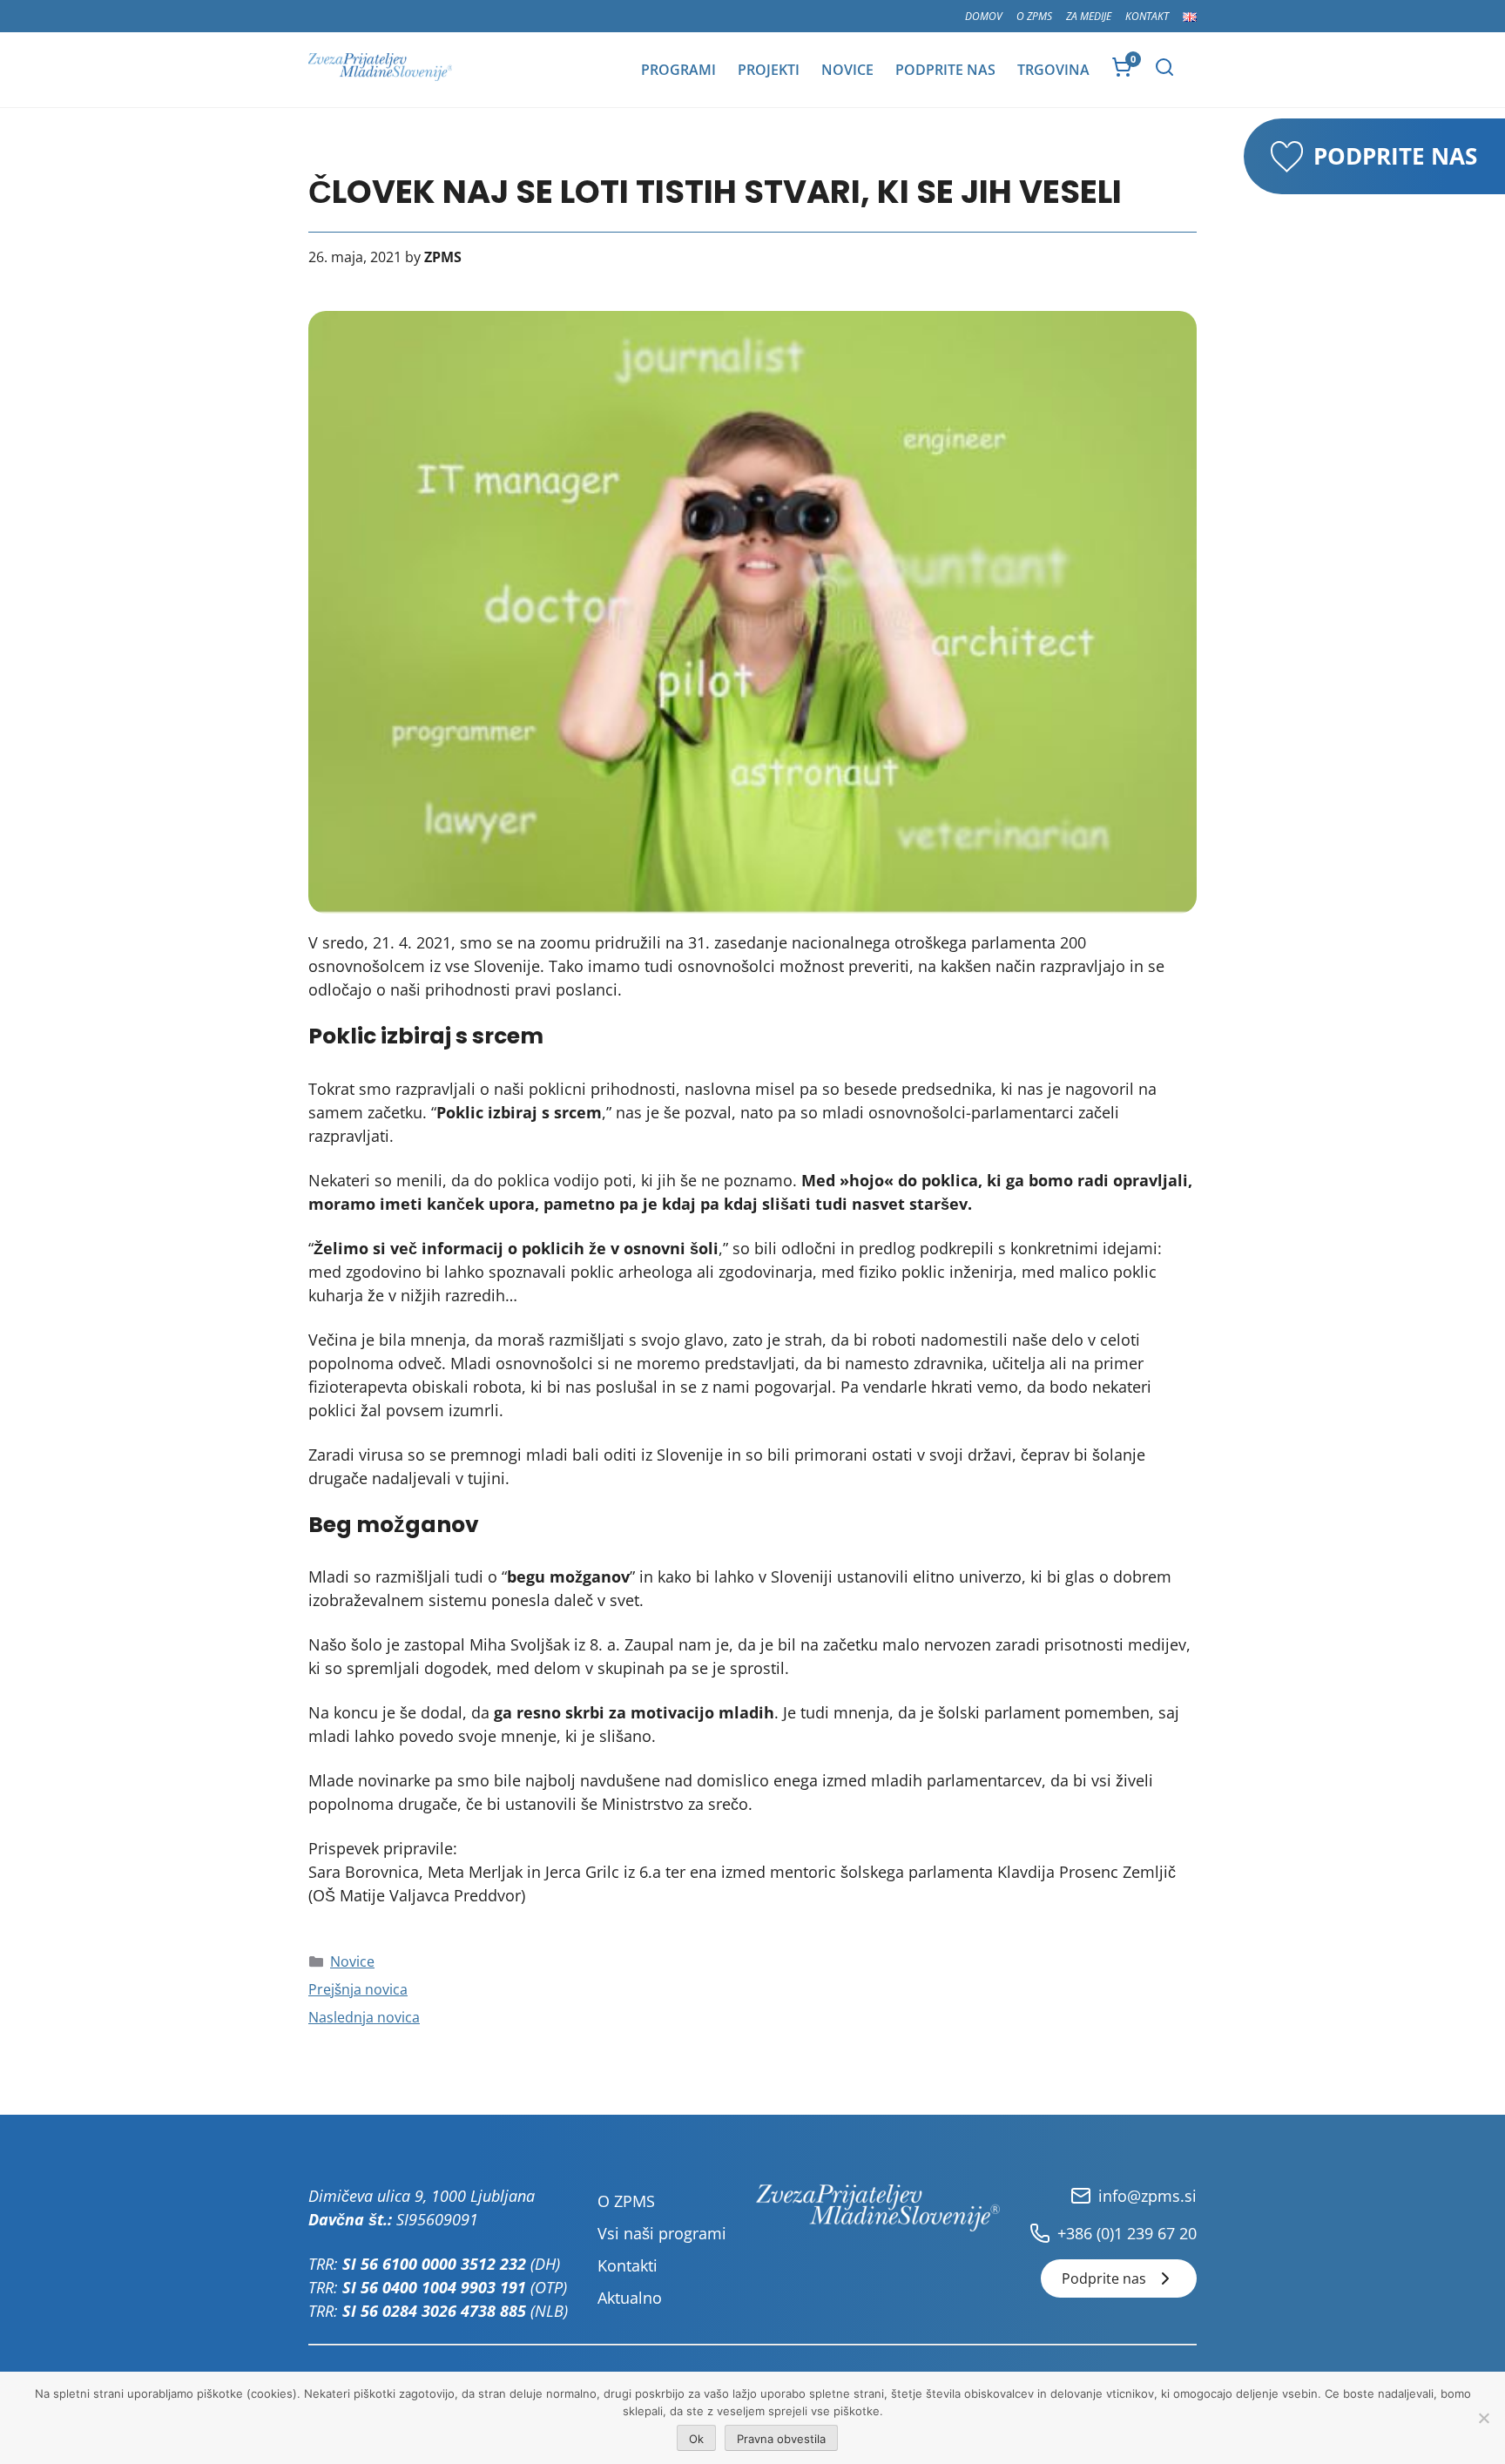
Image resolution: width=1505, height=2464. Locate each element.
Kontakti (628, 2265)
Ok (696, 2439)
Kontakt (1147, 16)
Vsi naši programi (662, 2233)
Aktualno (630, 2298)
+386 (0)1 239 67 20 (1127, 2233)
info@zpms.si (1147, 2196)
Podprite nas (945, 70)
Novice (847, 70)
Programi (678, 70)
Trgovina (1053, 70)
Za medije (1089, 16)
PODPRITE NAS (1395, 156)
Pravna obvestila (781, 2439)
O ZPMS (1034, 16)
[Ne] (1483, 2418)
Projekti (769, 70)
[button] (1164, 67)
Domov (984, 16)
